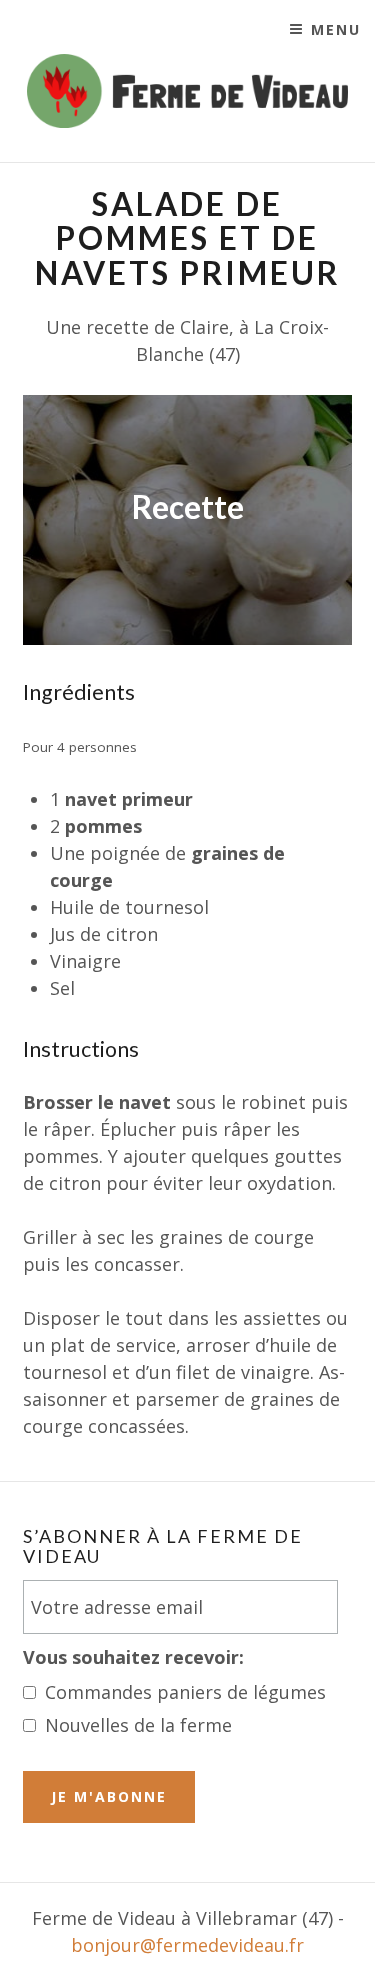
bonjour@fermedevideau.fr (187, 1945)
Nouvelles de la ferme (138, 1725)
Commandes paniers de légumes (185, 1692)
